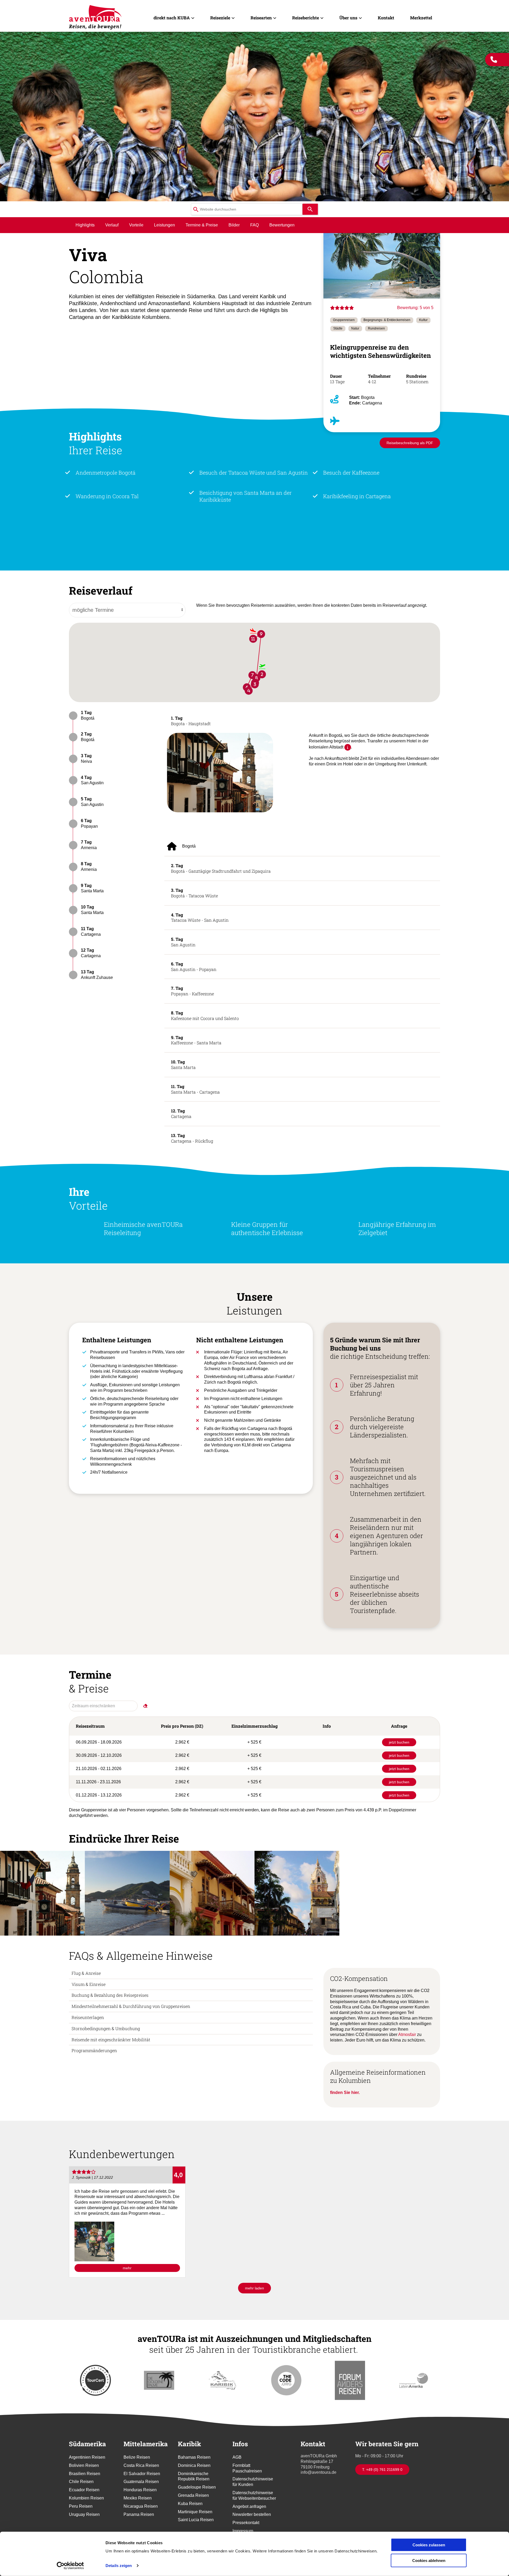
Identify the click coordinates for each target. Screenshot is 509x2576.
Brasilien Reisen (85, 2474)
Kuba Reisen (190, 2504)
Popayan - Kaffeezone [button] (192, 991)
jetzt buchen (399, 1742)
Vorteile (136, 225)
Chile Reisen (81, 2482)
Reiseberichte (306, 18)
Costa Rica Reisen (141, 2465)
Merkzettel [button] (421, 18)
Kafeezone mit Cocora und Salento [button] (205, 1015)
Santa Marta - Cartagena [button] (195, 1089)
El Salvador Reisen (142, 2474)
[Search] (310, 209)
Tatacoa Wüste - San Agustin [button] (200, 917)
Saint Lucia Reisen (196, 2520)
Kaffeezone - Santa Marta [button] (196, 1040)
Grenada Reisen (193, 2495)
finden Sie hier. (345, 2093)
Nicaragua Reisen (141, 2506)
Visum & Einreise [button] (89, 1984)
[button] (220, 772)
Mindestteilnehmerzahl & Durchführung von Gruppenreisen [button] (131, 2006)
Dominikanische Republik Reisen (194, 2476)
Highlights (85, 225)
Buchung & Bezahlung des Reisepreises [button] (110, 1995)
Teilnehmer (379, 376)
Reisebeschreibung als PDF (410, 443)
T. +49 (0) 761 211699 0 (382, 2470)
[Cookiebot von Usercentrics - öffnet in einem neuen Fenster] (70, 2566)
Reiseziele (220, 18)
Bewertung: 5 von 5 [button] (415, 308)
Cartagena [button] (181, 1113)
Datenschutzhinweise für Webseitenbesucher (254, 2495)
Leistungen (164, 225)
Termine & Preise (202, 225)
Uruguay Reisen (84, 2514)
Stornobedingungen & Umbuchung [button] (106, 2028)
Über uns (348, 18)
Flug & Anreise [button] (86, 1973)
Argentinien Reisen (87, 2457)
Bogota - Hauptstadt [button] (191, 721)
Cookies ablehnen (429, 2560)
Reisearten (261, 18)
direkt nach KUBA (172, 18)
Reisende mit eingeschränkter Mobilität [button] (111, 2040)
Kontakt (386, 18)
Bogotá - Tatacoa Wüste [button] (194, 893)
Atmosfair (408, 2034)
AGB (237, 2457)
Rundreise (416, 376)
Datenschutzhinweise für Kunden (253, 2482)
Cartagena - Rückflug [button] (192, 1138)
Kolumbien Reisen (86, 2498)
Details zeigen (119, 2566)
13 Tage (337, 382)
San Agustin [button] (183, 942)
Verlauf (112, 225)
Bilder (234, 225)
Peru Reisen (81, 2506)
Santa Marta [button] (183, 1064)
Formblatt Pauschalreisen (247, 2468)
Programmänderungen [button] (94, 2050)
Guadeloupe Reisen (197, 2487)
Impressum (243, 2531)
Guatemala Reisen (141, 2482)
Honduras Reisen (140, 2490)
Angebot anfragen (249, 2506)
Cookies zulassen (429, 2545)
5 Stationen (417, 382)
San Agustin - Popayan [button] (194, 966)
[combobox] (247, 209)
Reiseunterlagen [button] (88, 2017)
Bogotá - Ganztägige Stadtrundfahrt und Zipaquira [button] (221, 868)
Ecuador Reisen (84, 2490)
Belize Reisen (137, 2457)
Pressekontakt (246, 2523)
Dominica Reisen (194, 2465)
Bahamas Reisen (194, 2457)
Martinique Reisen (195, 2512)
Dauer (336, 376)
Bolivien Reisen (84, 2465)
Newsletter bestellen (252, 2514)
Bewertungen (282, 225)
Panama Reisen (139, 2514)
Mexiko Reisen (138, 2498)
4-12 (373, 382)
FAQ (254, 225)
